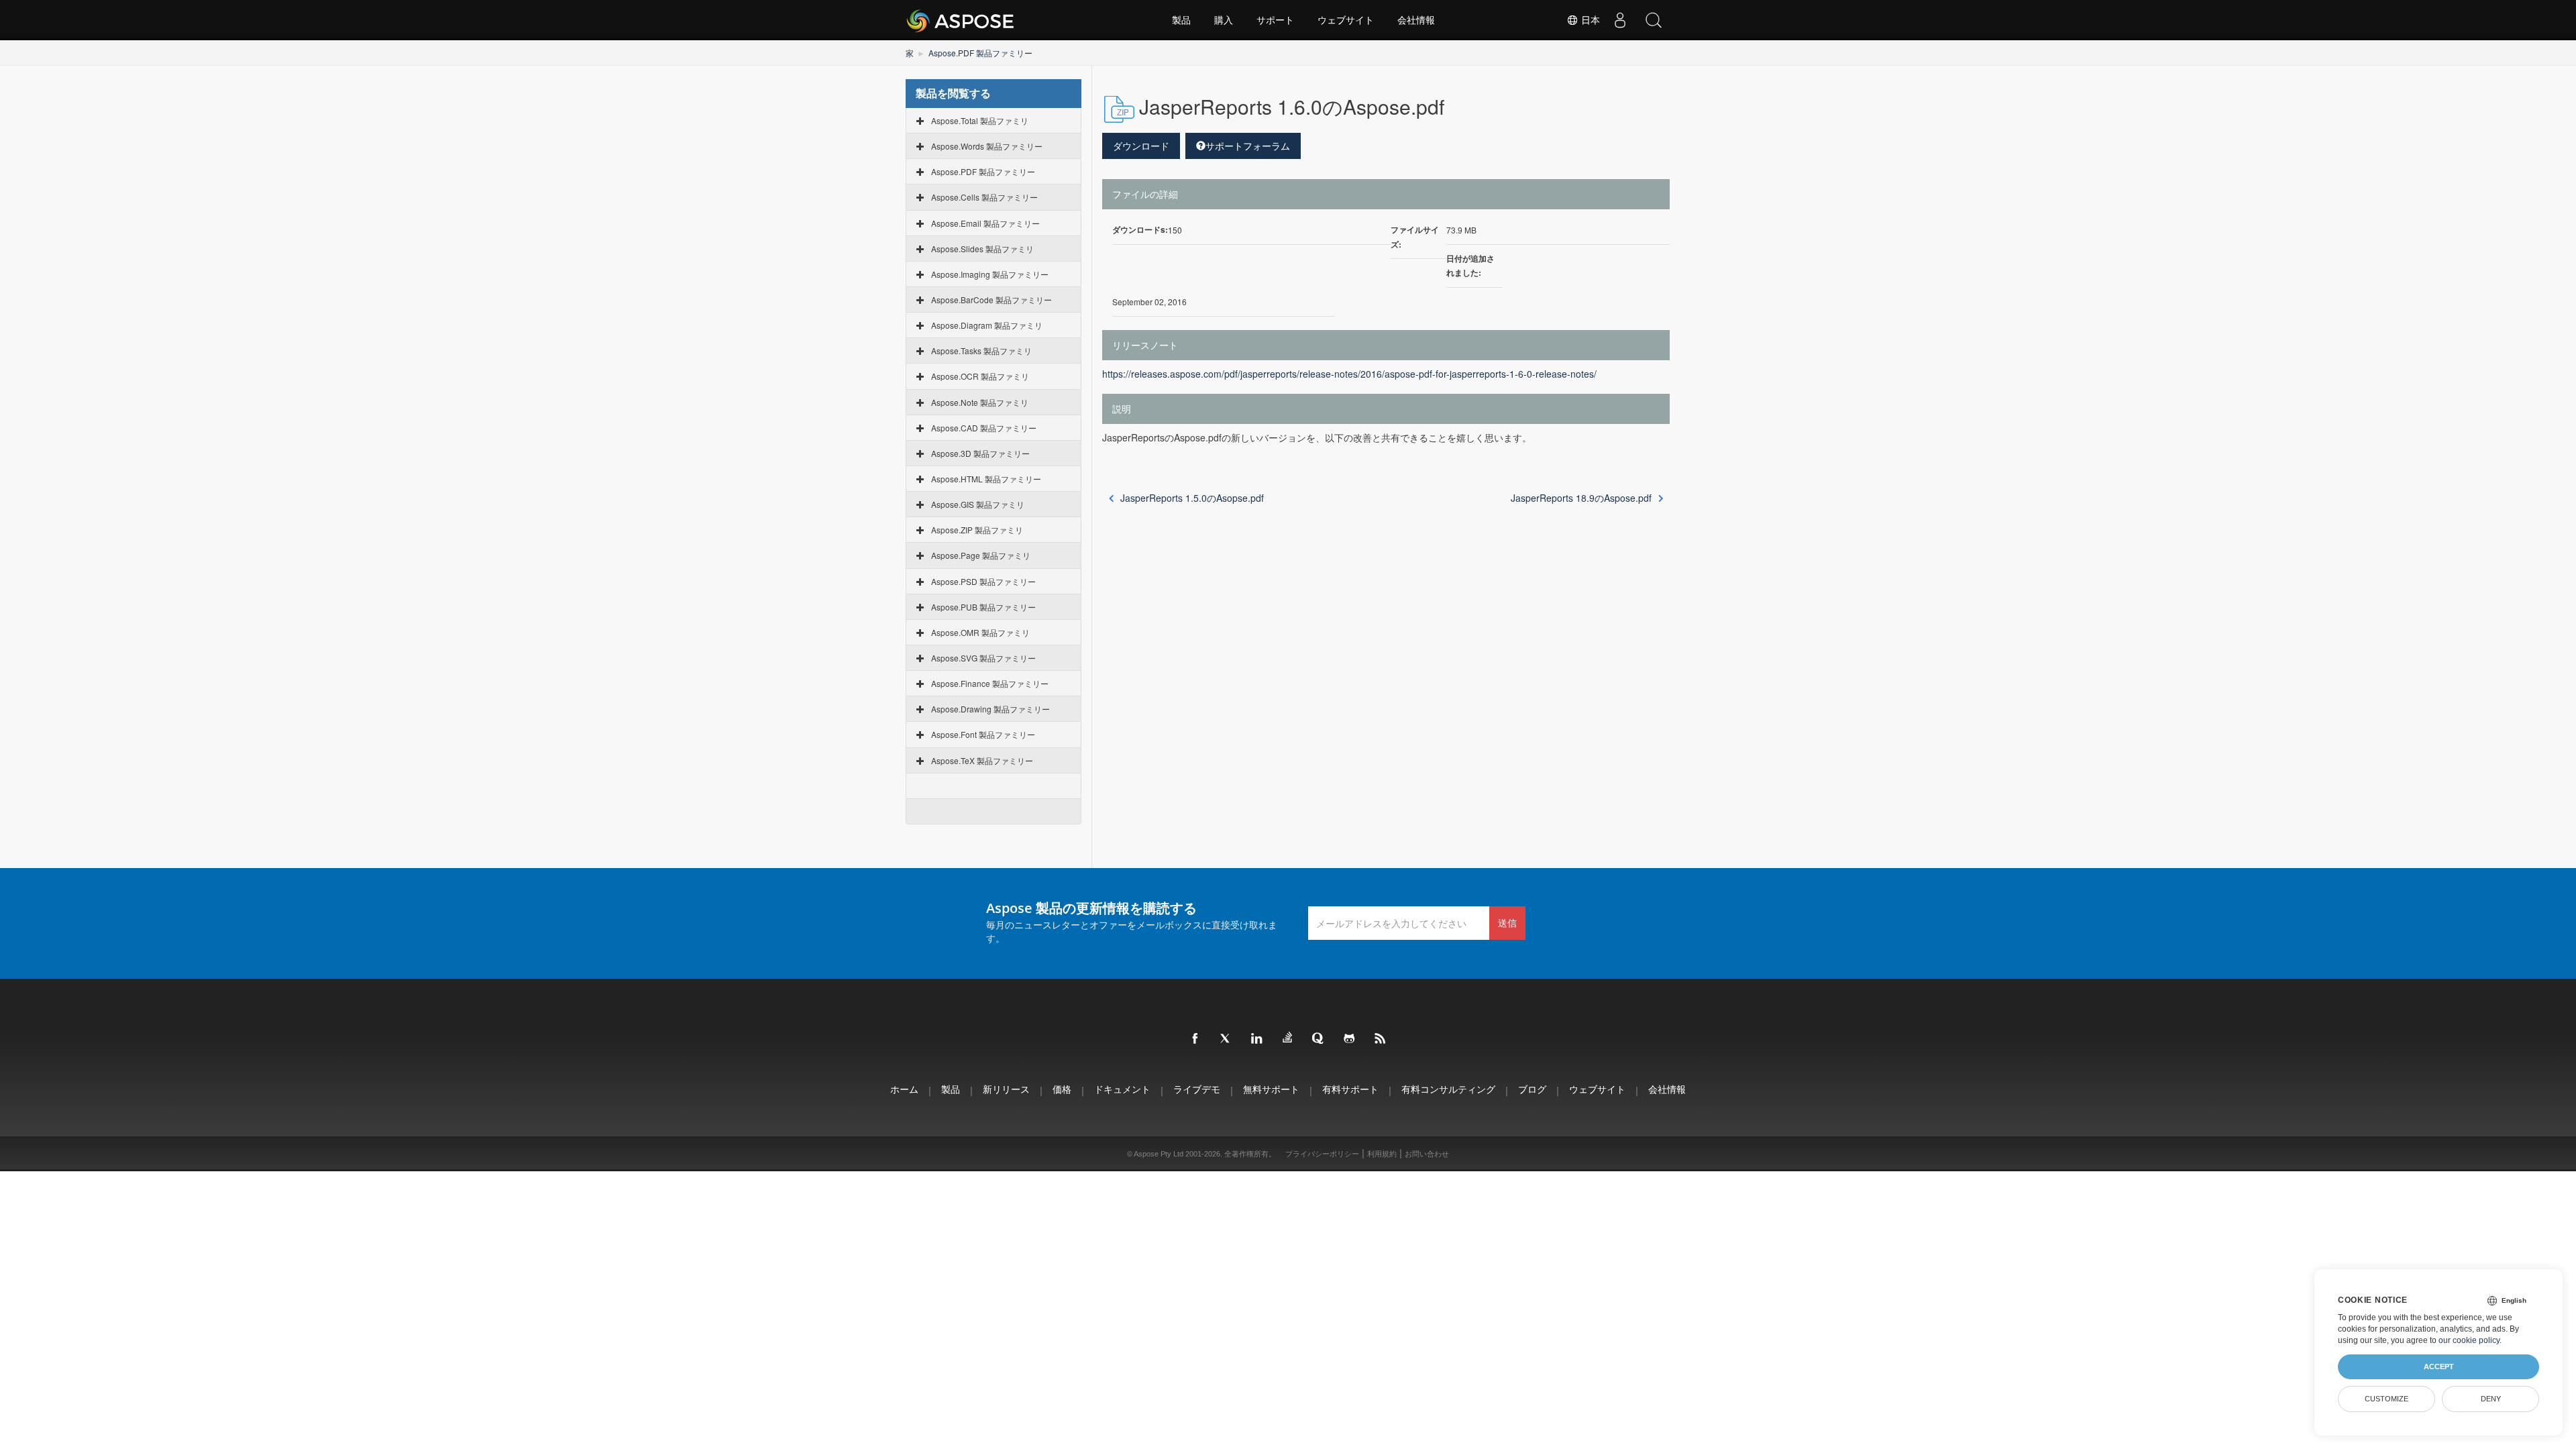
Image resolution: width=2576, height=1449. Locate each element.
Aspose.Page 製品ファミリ (981, 555)
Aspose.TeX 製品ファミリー (982, 760)
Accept (2439, 1366)
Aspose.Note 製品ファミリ (980, 402)
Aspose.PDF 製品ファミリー (980, 53)
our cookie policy (2469, 1340)
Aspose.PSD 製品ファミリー (983, 581)
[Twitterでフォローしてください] (1226, 1039)
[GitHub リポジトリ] (1350, 1039)
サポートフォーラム (1248, 146)
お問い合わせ (1427, 1154)
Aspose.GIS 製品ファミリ (978, 504)
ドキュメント (1122, 1089)
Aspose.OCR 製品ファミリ (980, 376)
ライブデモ (1197, 1089)
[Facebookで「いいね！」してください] (1195, 1039)
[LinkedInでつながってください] (1257, 1039)
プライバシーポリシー (1322, 1154)
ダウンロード (1141, 146)
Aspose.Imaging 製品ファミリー (990, 274)
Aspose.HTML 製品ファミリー (986, 479)
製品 (1181, 20)
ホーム (904, 1089)
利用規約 (1382, 1154)
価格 (1062, 1089)
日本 (1589, 20)
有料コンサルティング (1448, 1089)
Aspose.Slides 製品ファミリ (982, 249)
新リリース (1006, 1089)
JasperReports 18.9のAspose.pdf (1581, 498)
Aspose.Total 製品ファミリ (980, 120)
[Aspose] (961, 20)
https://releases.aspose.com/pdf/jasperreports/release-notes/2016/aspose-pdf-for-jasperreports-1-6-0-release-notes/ (1349, 374)
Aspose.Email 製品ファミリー (985, 223)
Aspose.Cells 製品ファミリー (984, 197)
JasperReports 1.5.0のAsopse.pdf (1192, 498)
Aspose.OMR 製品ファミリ (980, 632)
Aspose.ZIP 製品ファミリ (977, 530)
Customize (2386, 1399)
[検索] (1654, 20)
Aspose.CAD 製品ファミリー (984, 428)
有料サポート (1350, 1089)
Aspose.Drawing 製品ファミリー (990, 709)
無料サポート (1271, 1089)
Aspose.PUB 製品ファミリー (983, 607)
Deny (2491, 1399)
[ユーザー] (1620, 20)
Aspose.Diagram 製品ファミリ (987, 325)
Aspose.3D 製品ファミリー (980, 453)
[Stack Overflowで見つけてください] (1288, 1038)
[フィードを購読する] (1381, 1039)
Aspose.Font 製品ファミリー (983, 734)
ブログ (1532, 1089)
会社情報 (1416, 20)
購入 (1224, 20)
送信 (1507, 923)
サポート (1275, 20)
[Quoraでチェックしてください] (1319, 1039)
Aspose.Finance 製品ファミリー (990, 683)
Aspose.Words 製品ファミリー (987, 146)
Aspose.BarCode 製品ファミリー (991, 300)
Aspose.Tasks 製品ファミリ (981, 351)
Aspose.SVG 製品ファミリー (983, 658)
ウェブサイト (1346, 20)
